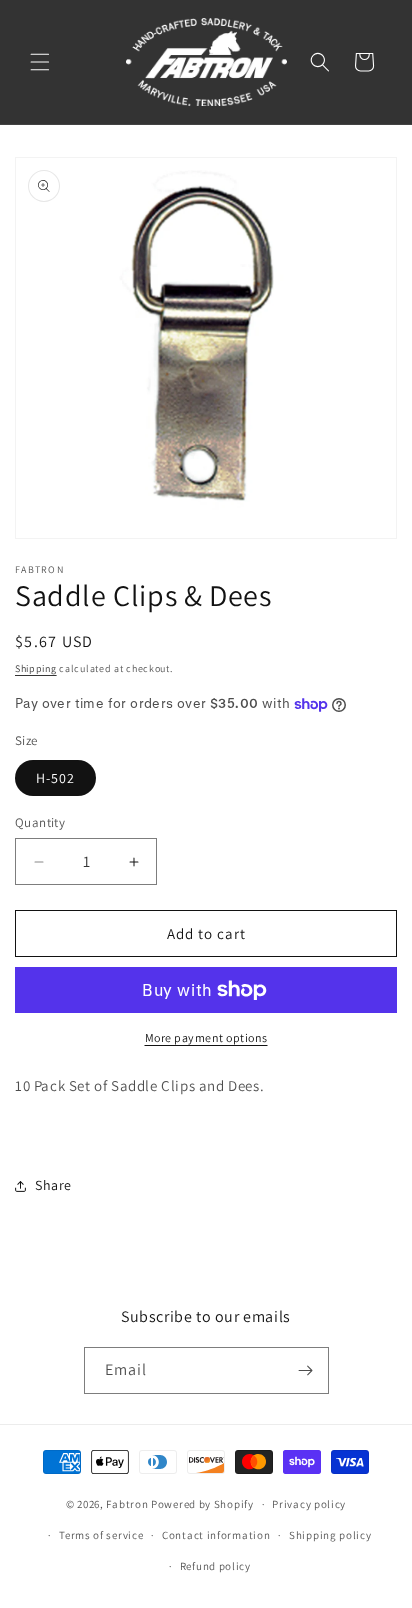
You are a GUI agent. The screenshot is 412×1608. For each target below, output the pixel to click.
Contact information (216, 1535)
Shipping (36, 668)
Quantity (40, 822)
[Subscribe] (306, 1370)
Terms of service (101, 1535)
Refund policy (215, 1566)
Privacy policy (309, 1504)
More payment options (206, 1037)
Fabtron (127, 1504)
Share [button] (53, 1185)
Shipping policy (330, 1535)
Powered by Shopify (202, 1504)
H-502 (55, 778)
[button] (40, 62)
